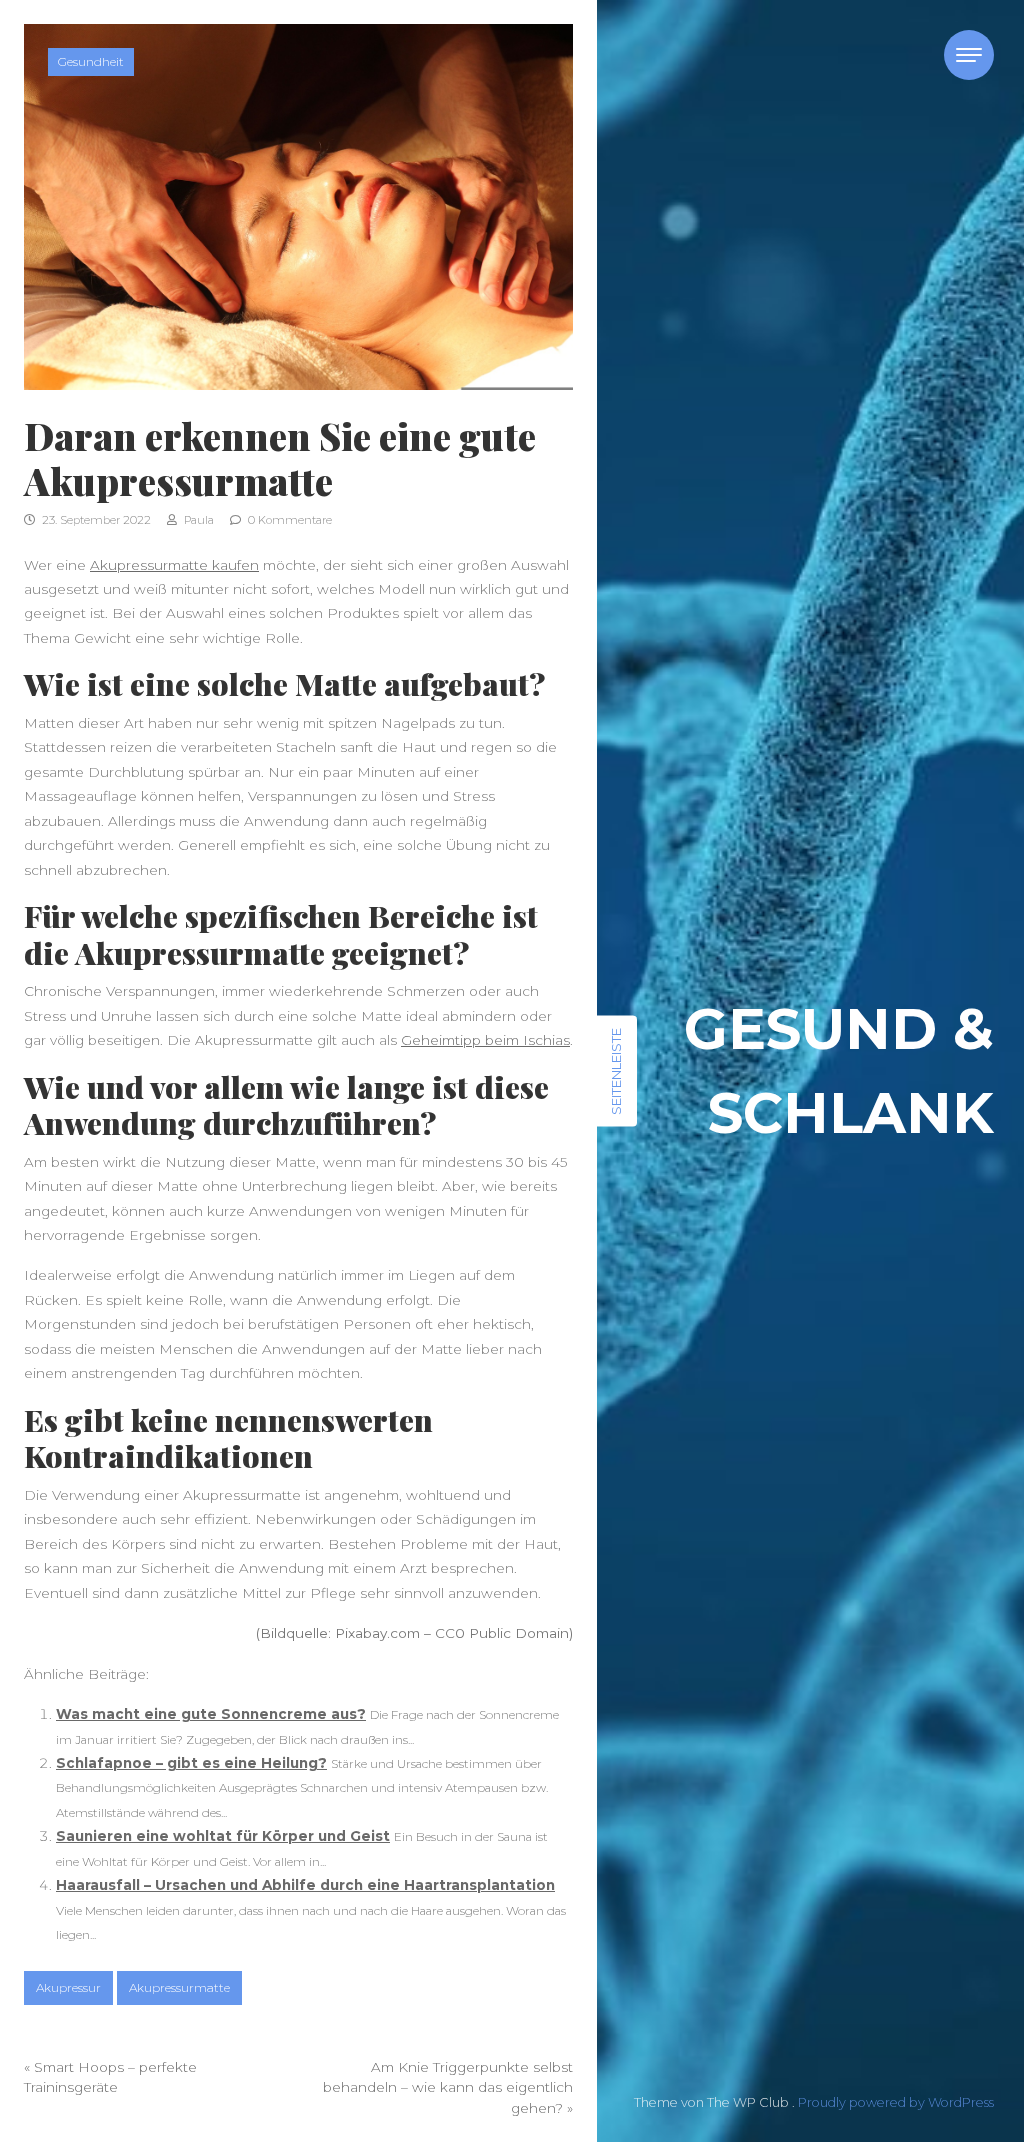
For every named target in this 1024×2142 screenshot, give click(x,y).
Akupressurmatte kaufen (174, 565)
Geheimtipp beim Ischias (485, 1040)
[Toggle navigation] (969, 55)
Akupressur (68, 1987)
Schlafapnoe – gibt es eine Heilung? (191, 1763)
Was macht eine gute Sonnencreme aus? (211, 1714)
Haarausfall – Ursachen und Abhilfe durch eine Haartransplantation (305, 1885)
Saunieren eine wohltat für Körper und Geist (223, 1836)
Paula (197, 520)
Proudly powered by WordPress (896, 2102)
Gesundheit (91, 61)
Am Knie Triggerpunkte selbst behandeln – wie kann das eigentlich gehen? (448, 2087)
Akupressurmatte (179, 1987)
